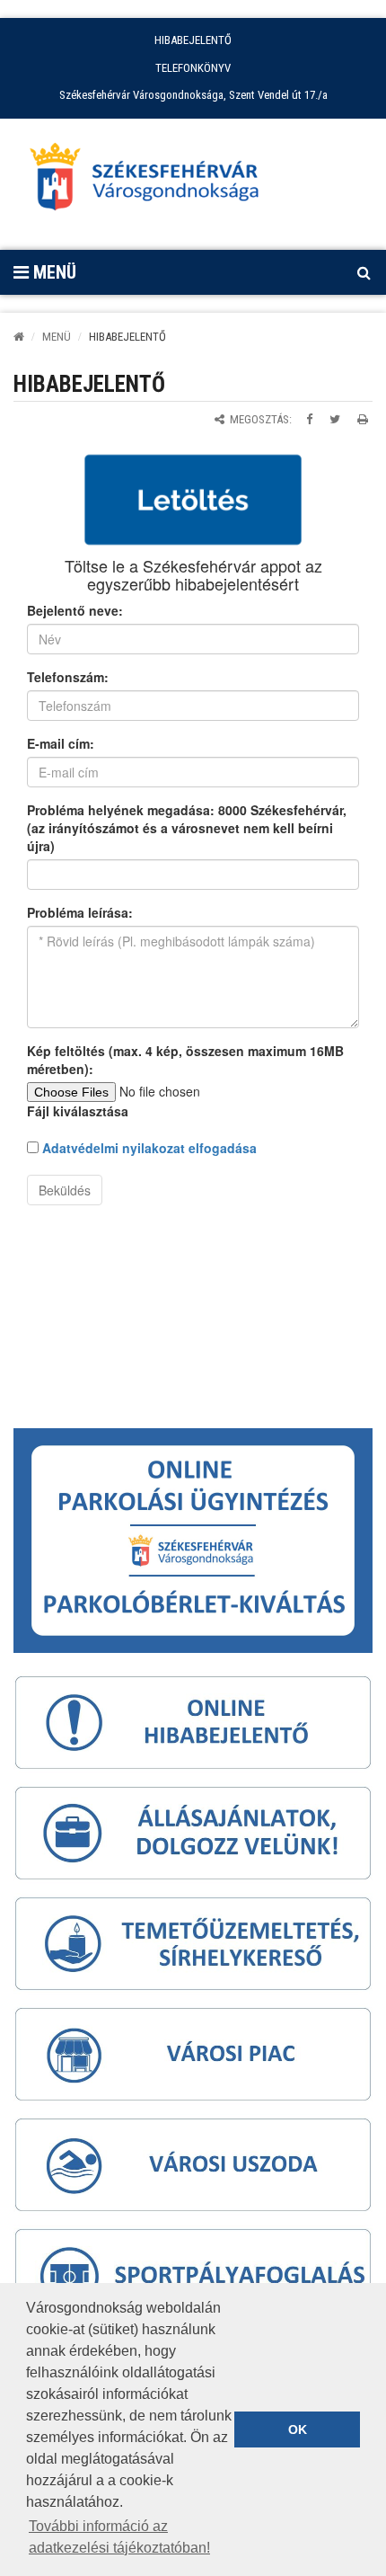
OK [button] (298, 2429)
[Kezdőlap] (19, 337)
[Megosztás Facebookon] (309, 419)
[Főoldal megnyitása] (153, 182)
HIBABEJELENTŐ (193, 40)
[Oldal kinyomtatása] (363, 419)
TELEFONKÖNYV (193, 68)
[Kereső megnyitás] (364, 272)
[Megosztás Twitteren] (335, 419)
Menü (53, 272)
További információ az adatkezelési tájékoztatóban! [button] (119, 2537)
